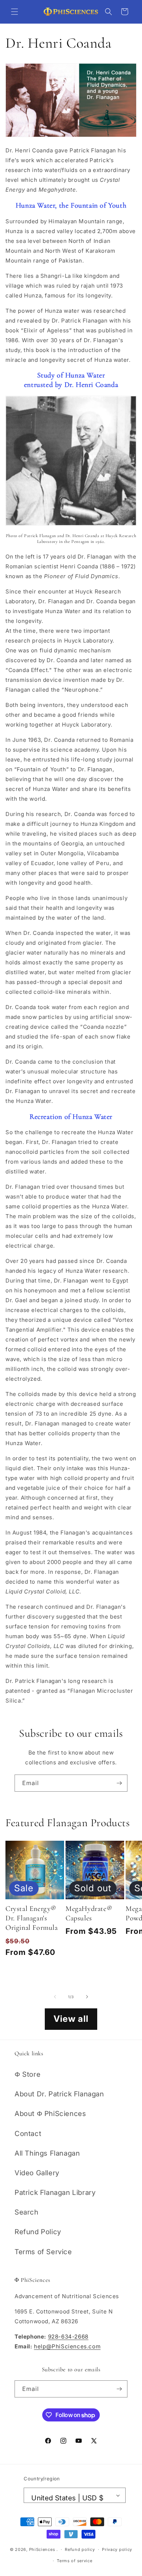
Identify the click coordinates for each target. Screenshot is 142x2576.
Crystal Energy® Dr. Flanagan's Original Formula (32, 1918)
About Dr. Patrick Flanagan (59, 2094)
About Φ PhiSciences (50, 2114)
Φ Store (27, 2074)
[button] (15, 12)
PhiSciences (42, 2549)
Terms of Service (43, 2252)
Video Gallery (37, 2173)
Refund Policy (38, 2232)
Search (27, 2212)
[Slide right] (87, 1997)
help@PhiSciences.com (67, 2346)
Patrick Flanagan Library (55, 2193)
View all (71, 2019)
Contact (28, 2134)
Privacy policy (117, 2549)
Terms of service (74, 2561)
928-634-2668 (68, 2337)
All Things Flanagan (47, 2153)
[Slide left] (55, 1997)
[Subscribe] (119, 1783)
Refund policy (80, 2549)
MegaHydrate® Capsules (89, 1913)
